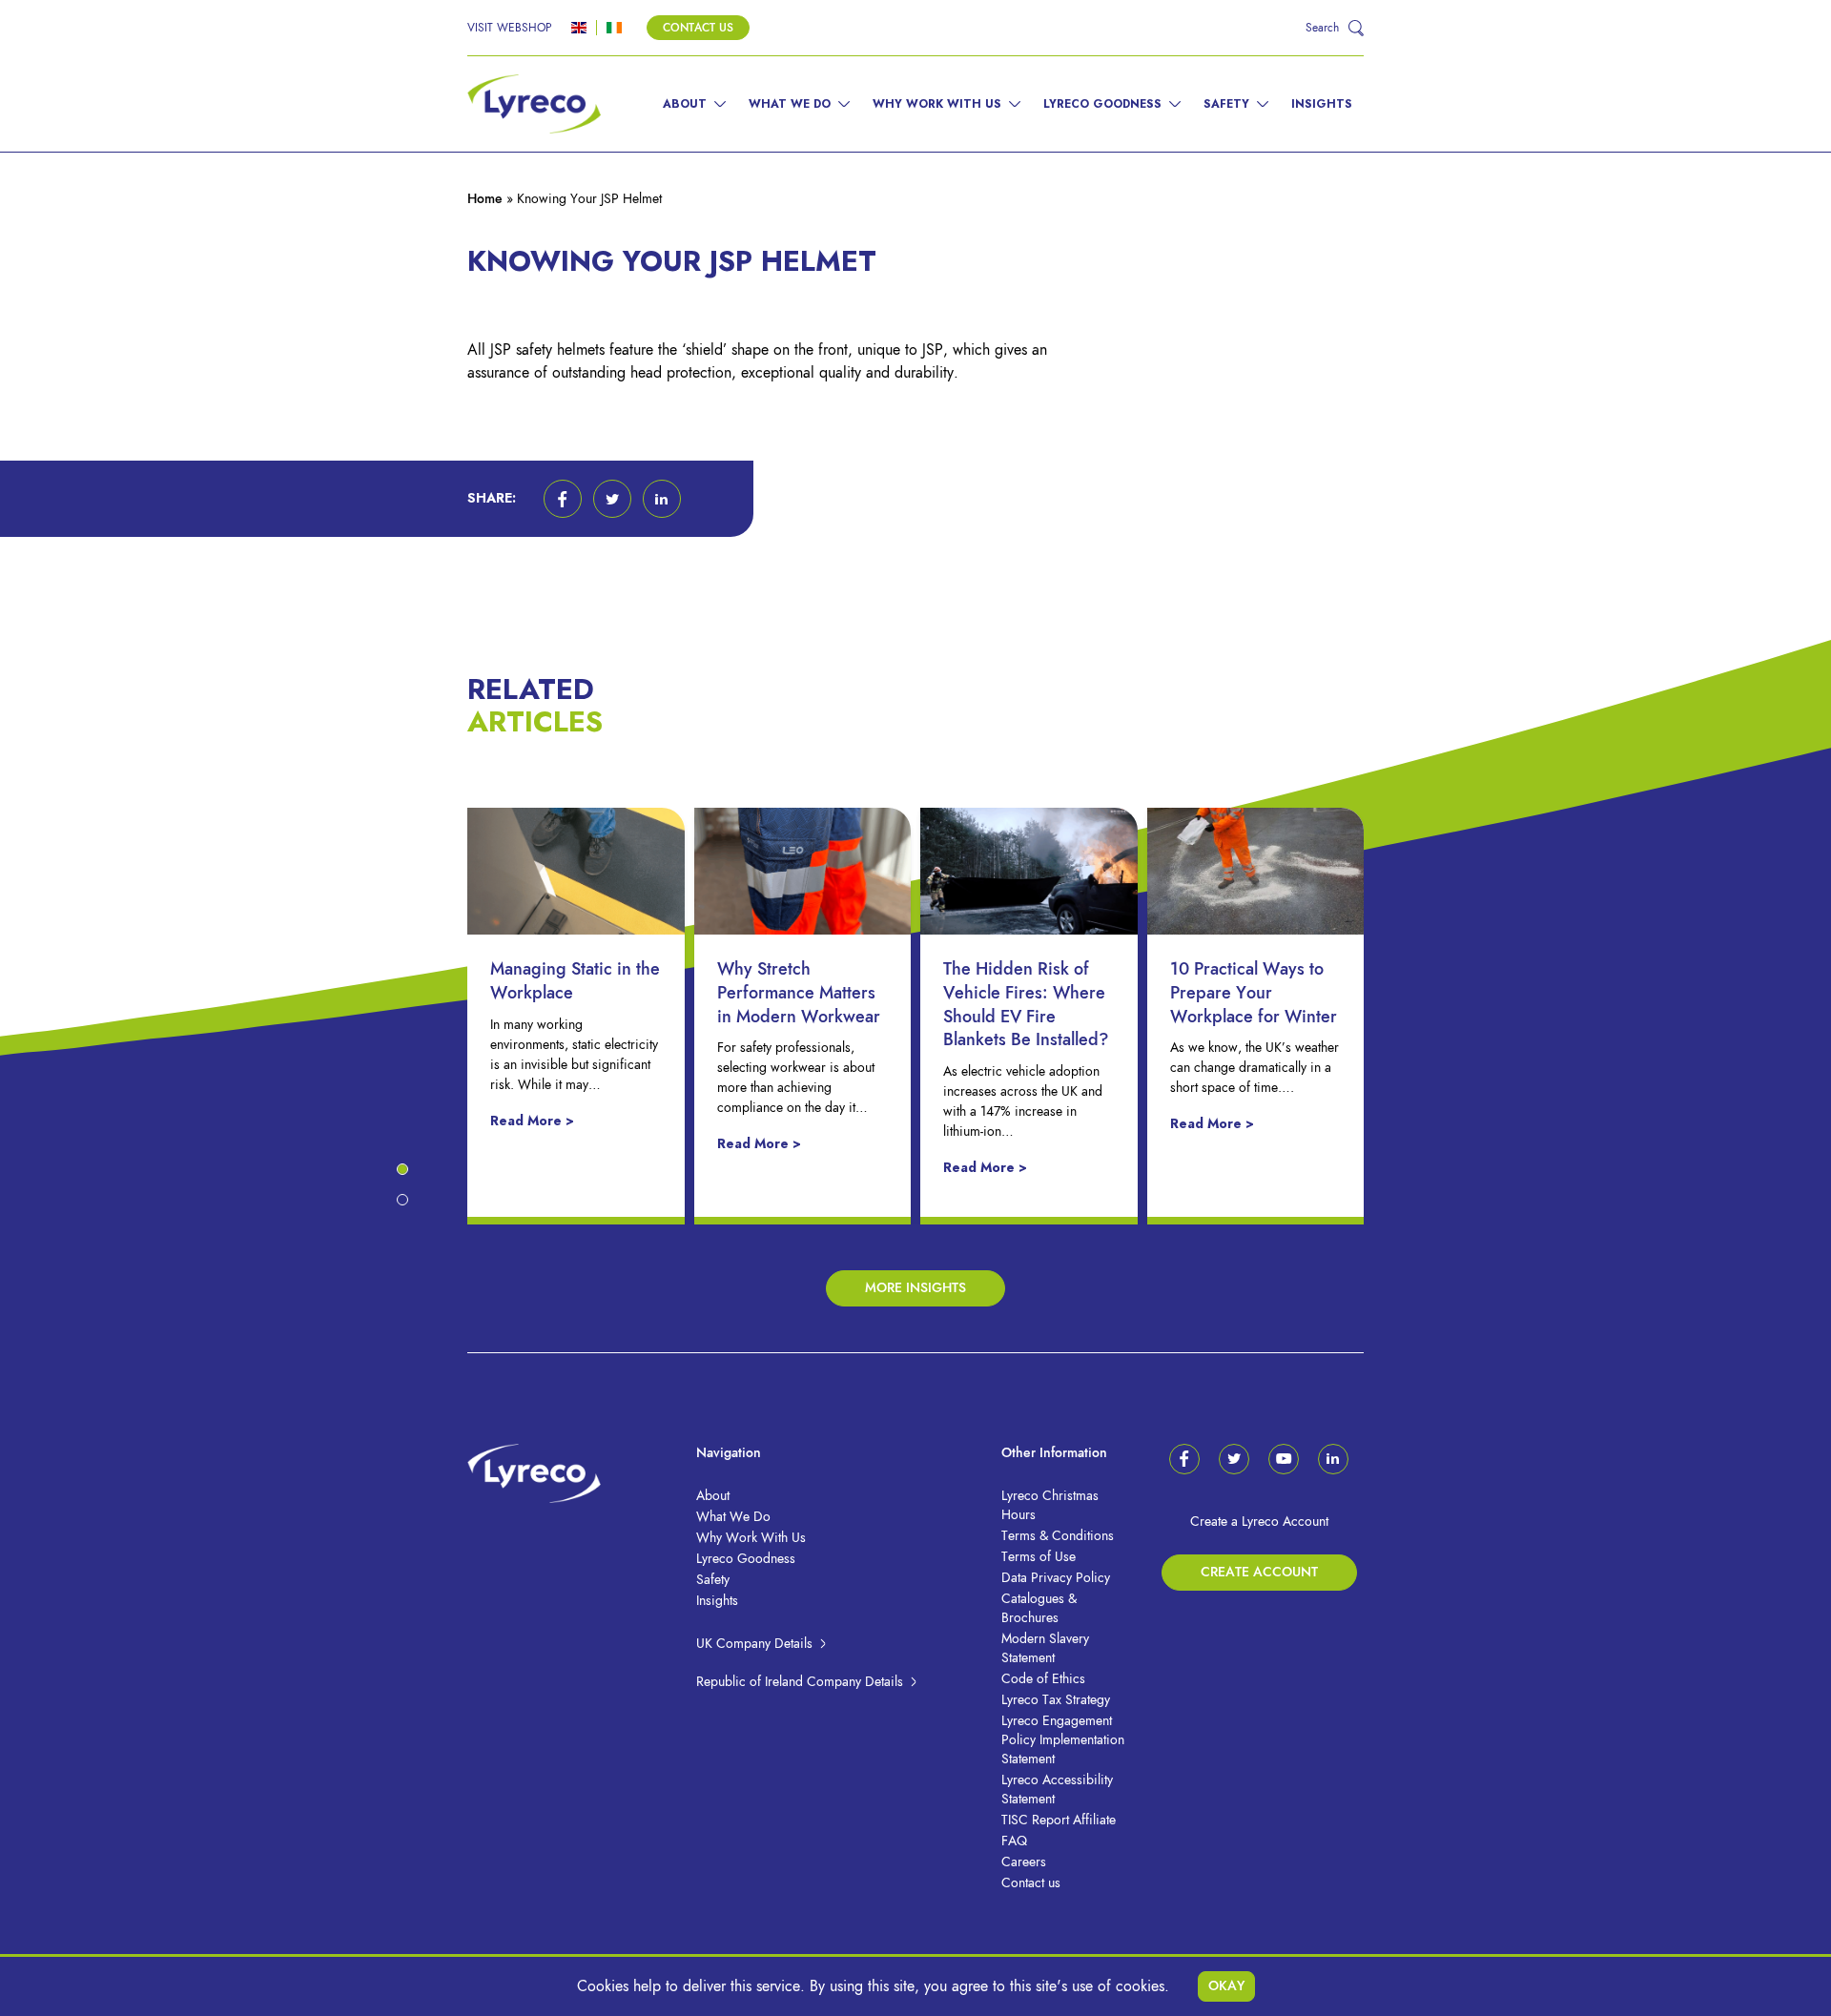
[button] (563, 499)
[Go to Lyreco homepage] (534, 104)
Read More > (532, 1121)
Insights (1322, 104)
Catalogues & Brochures (1039, 1608)
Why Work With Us (937, 104)
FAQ (1014, 1841)
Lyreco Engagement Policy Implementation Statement (1063, 1740)
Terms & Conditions (1058, 1536)
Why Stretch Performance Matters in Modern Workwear (799, 992)
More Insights (915, 1288)
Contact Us (698, 28)
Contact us (1031, 1883)
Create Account (1259, 1572)
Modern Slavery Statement (1045, 1648)
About (685, 104)
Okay (1226, 1986)
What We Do (790, 104)
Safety (1226, 104)
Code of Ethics (1043, 1679)
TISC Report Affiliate (1059, 1820)
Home (485, 199)
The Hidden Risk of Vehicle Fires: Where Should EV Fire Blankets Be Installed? (1026, 1004)
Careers (1024, 1862)
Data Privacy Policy (1056, 1578)
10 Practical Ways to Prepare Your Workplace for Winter (1254, 992)
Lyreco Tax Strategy (1056, 1700)
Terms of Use (1039, 1557)
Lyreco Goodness (1102, 104)
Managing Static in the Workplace (575, 980)
